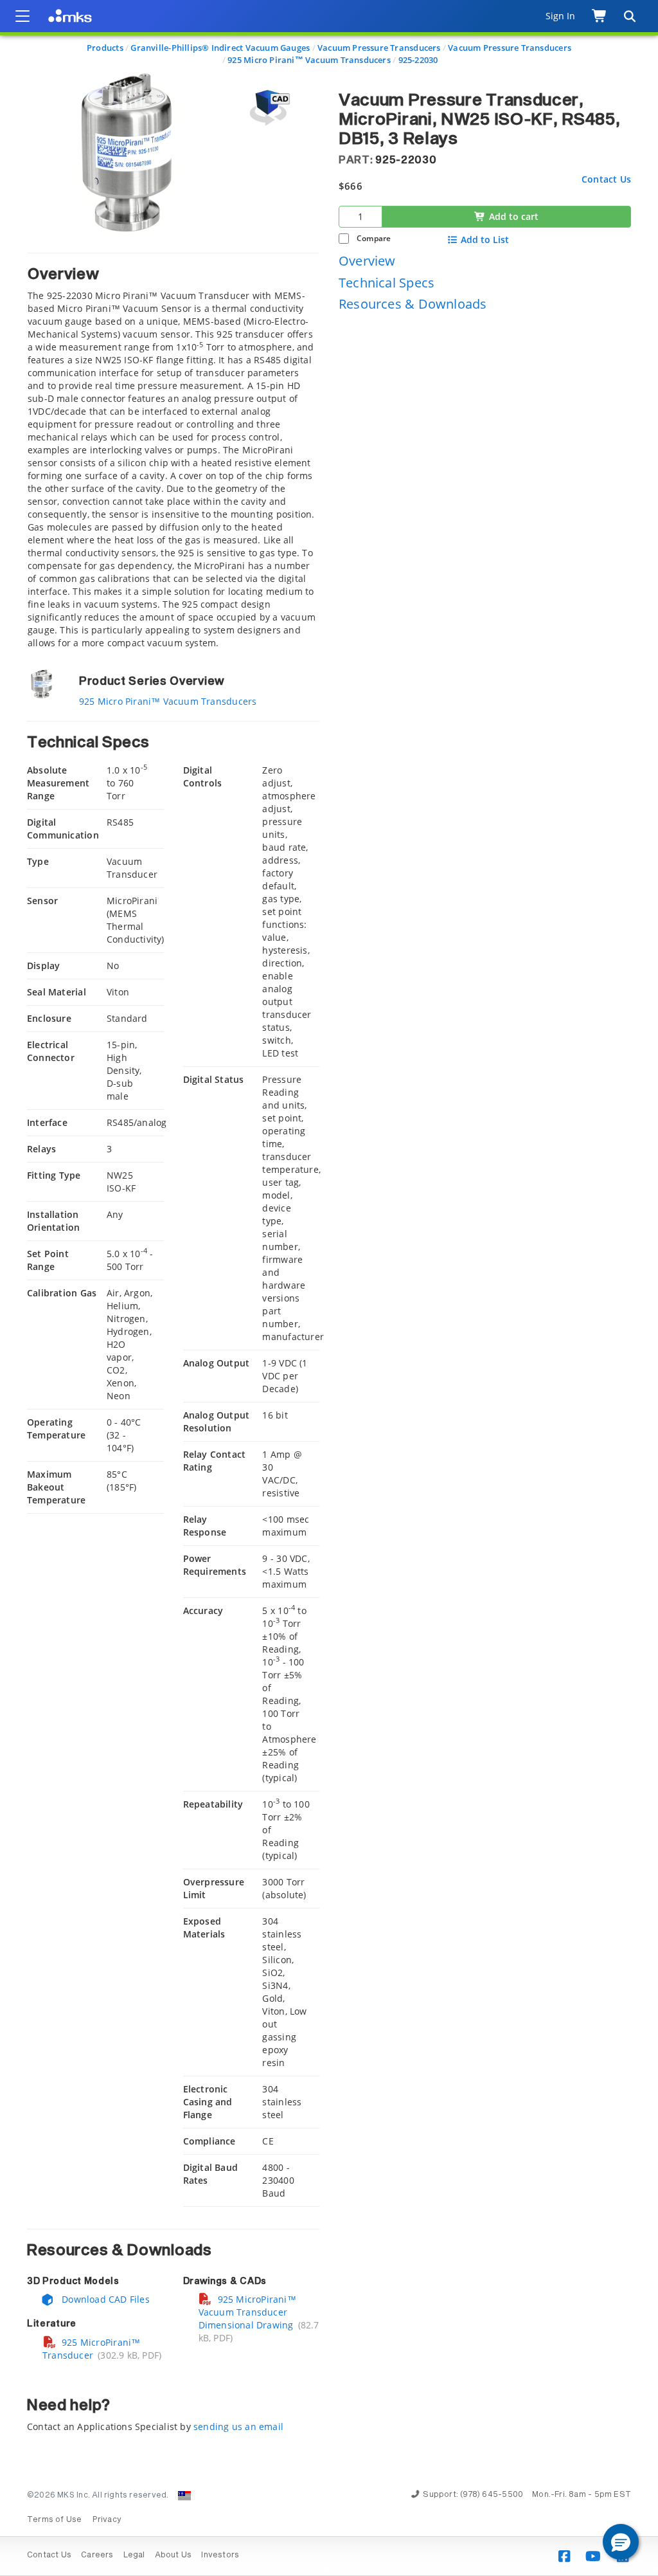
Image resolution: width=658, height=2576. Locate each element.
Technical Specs (387, 283)
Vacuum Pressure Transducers (379, 48)
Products (105, 48)
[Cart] (600, 16)
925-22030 (418, 60)
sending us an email (238, 2426)
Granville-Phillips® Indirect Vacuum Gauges (220, 48)
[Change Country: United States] (184, 2496)
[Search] (629, 16)
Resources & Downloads (413, 304)
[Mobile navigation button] (22, 16)
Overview (367, 261)
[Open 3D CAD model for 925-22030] (268, 108)
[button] (621, 2542)
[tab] (173, 451)
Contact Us (606, 179)
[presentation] (329, 1288)
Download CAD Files (104, 2299)
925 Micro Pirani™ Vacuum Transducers (309, 60)
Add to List (485, 240)
